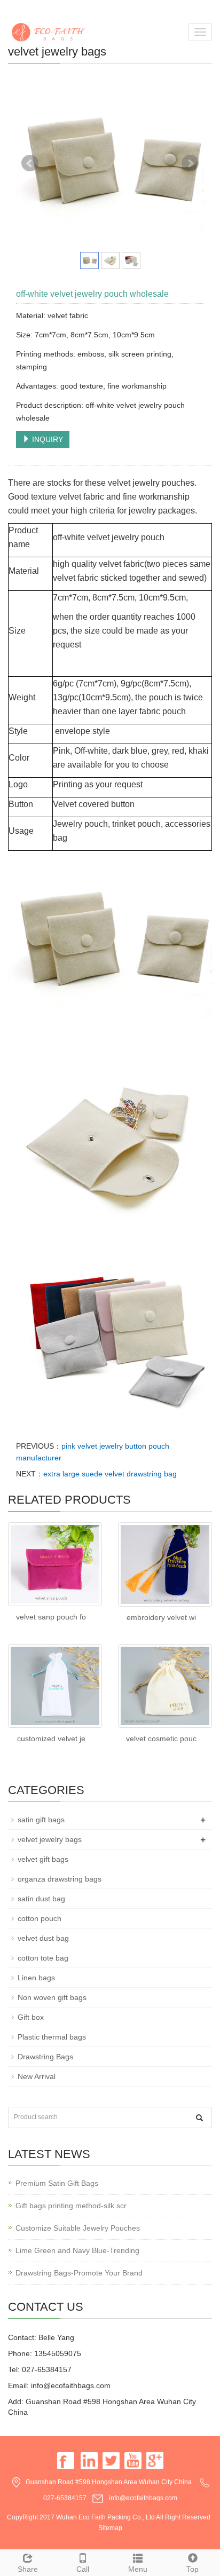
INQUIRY (46, 439)
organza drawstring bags (60, 1879)
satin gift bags (41, 1820)
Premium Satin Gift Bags (57, 2183)
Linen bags (36, 1978)
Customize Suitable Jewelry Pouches (78, 2228)
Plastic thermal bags (52, 2037)
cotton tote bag (43, 1958)
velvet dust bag (43, 1938)
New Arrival (37, 2076)
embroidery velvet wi (161, 1617)
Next (190, 163)
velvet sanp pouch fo (51, 1617)
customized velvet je (51, 1739)
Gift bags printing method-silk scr (71, 2206)
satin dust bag (41, 1899)
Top (192, 2569)
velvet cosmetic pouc (161, 1739)
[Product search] (199, 2118)
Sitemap (110, 2528)
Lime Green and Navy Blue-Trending (77, 2250)
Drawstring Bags (45, 2057)
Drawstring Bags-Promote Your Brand (79, 2273)
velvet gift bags (43, 1859)
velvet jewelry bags (50, 1839)
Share (28, 2569)
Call (83, 2569)
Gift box (31, 2017)
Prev (30, 163)
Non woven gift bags (52, 1997)
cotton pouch (40, 1918)
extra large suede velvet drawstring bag (110, 1474)
